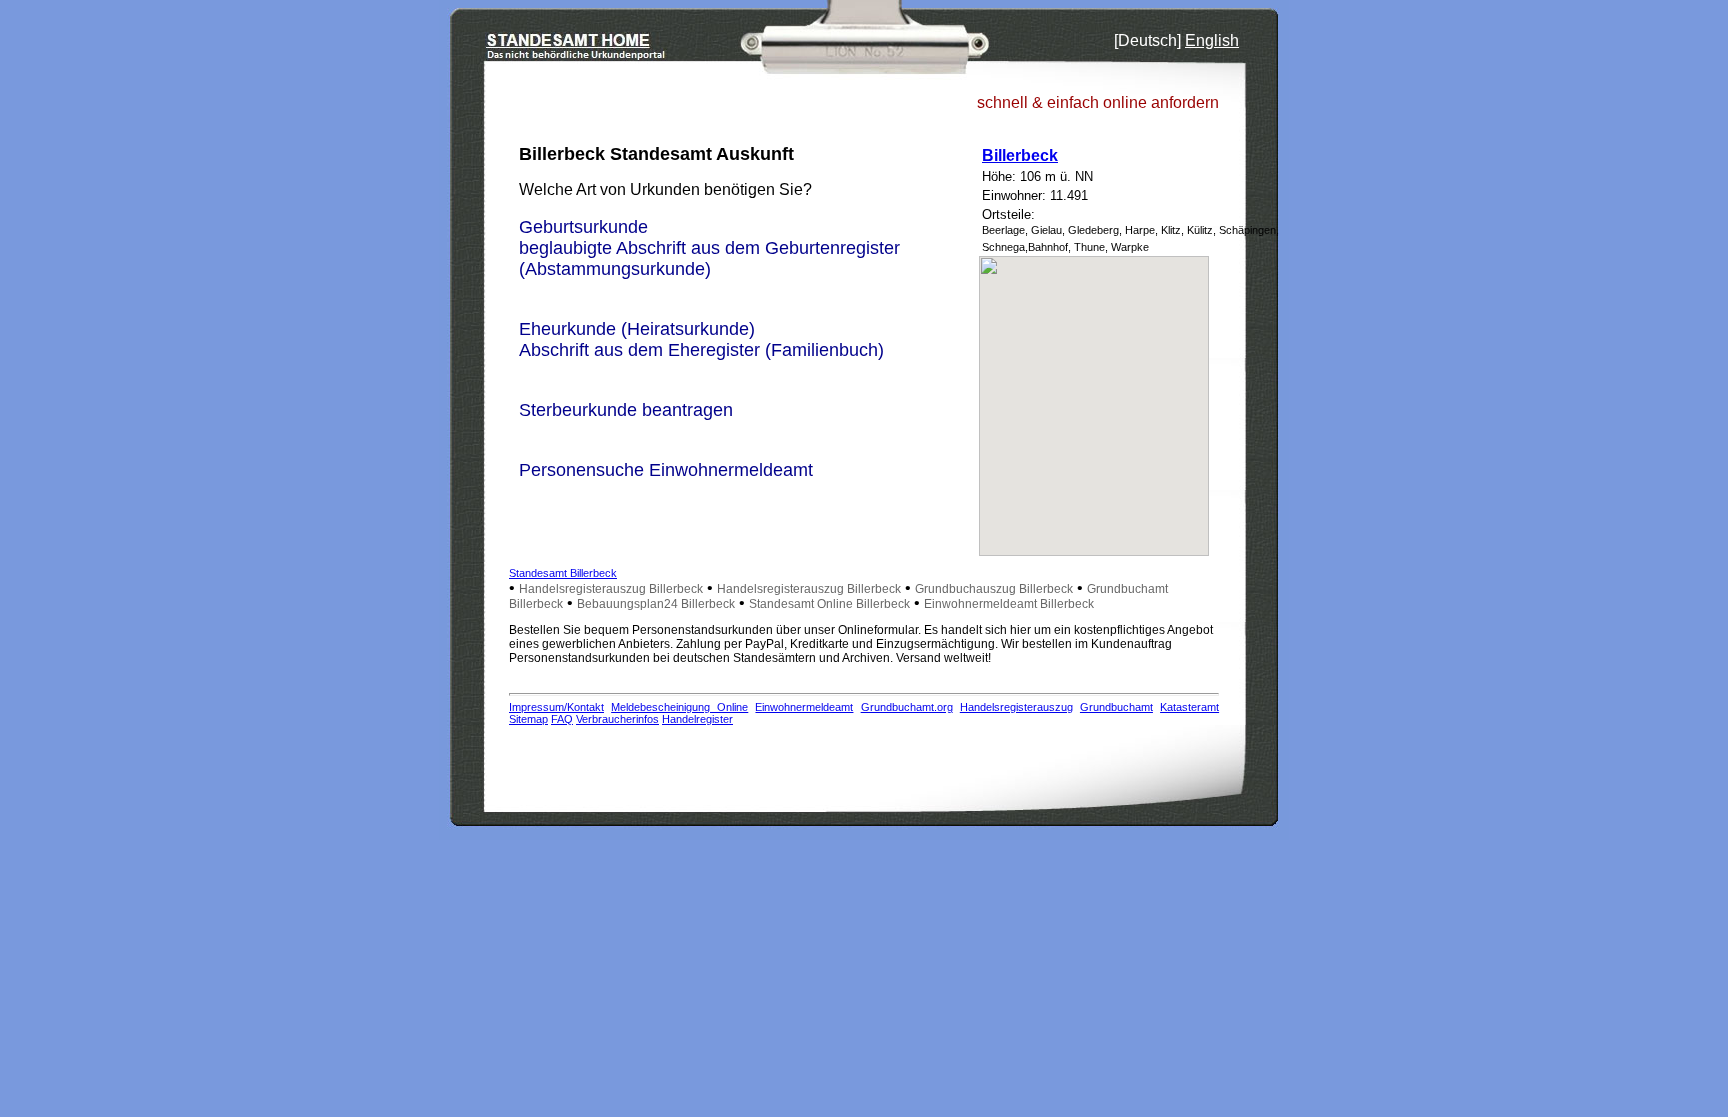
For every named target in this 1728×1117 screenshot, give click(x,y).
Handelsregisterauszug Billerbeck (611, 589)
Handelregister (697, 719)
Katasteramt (1189, 707)
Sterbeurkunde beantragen (626, 410)
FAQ (562, 719)
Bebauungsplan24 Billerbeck (656, 604)
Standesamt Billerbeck (563, 573)
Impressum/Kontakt (556, 707)
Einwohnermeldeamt (804, 707)
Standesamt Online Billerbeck (829, 604)
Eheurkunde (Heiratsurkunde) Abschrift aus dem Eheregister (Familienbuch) (701, 339)
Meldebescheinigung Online (679, 707)
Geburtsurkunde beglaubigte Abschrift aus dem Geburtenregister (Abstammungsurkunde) (709, 248)
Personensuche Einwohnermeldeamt (666, 470)
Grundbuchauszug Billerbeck (994, 589)
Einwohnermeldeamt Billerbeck (1009, 604)
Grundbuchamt (1116, 707)
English (1212, 40)
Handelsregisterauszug (1016, 707)
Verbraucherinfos (617, 719)
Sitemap (528, 719)
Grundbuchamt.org (907, 707)
